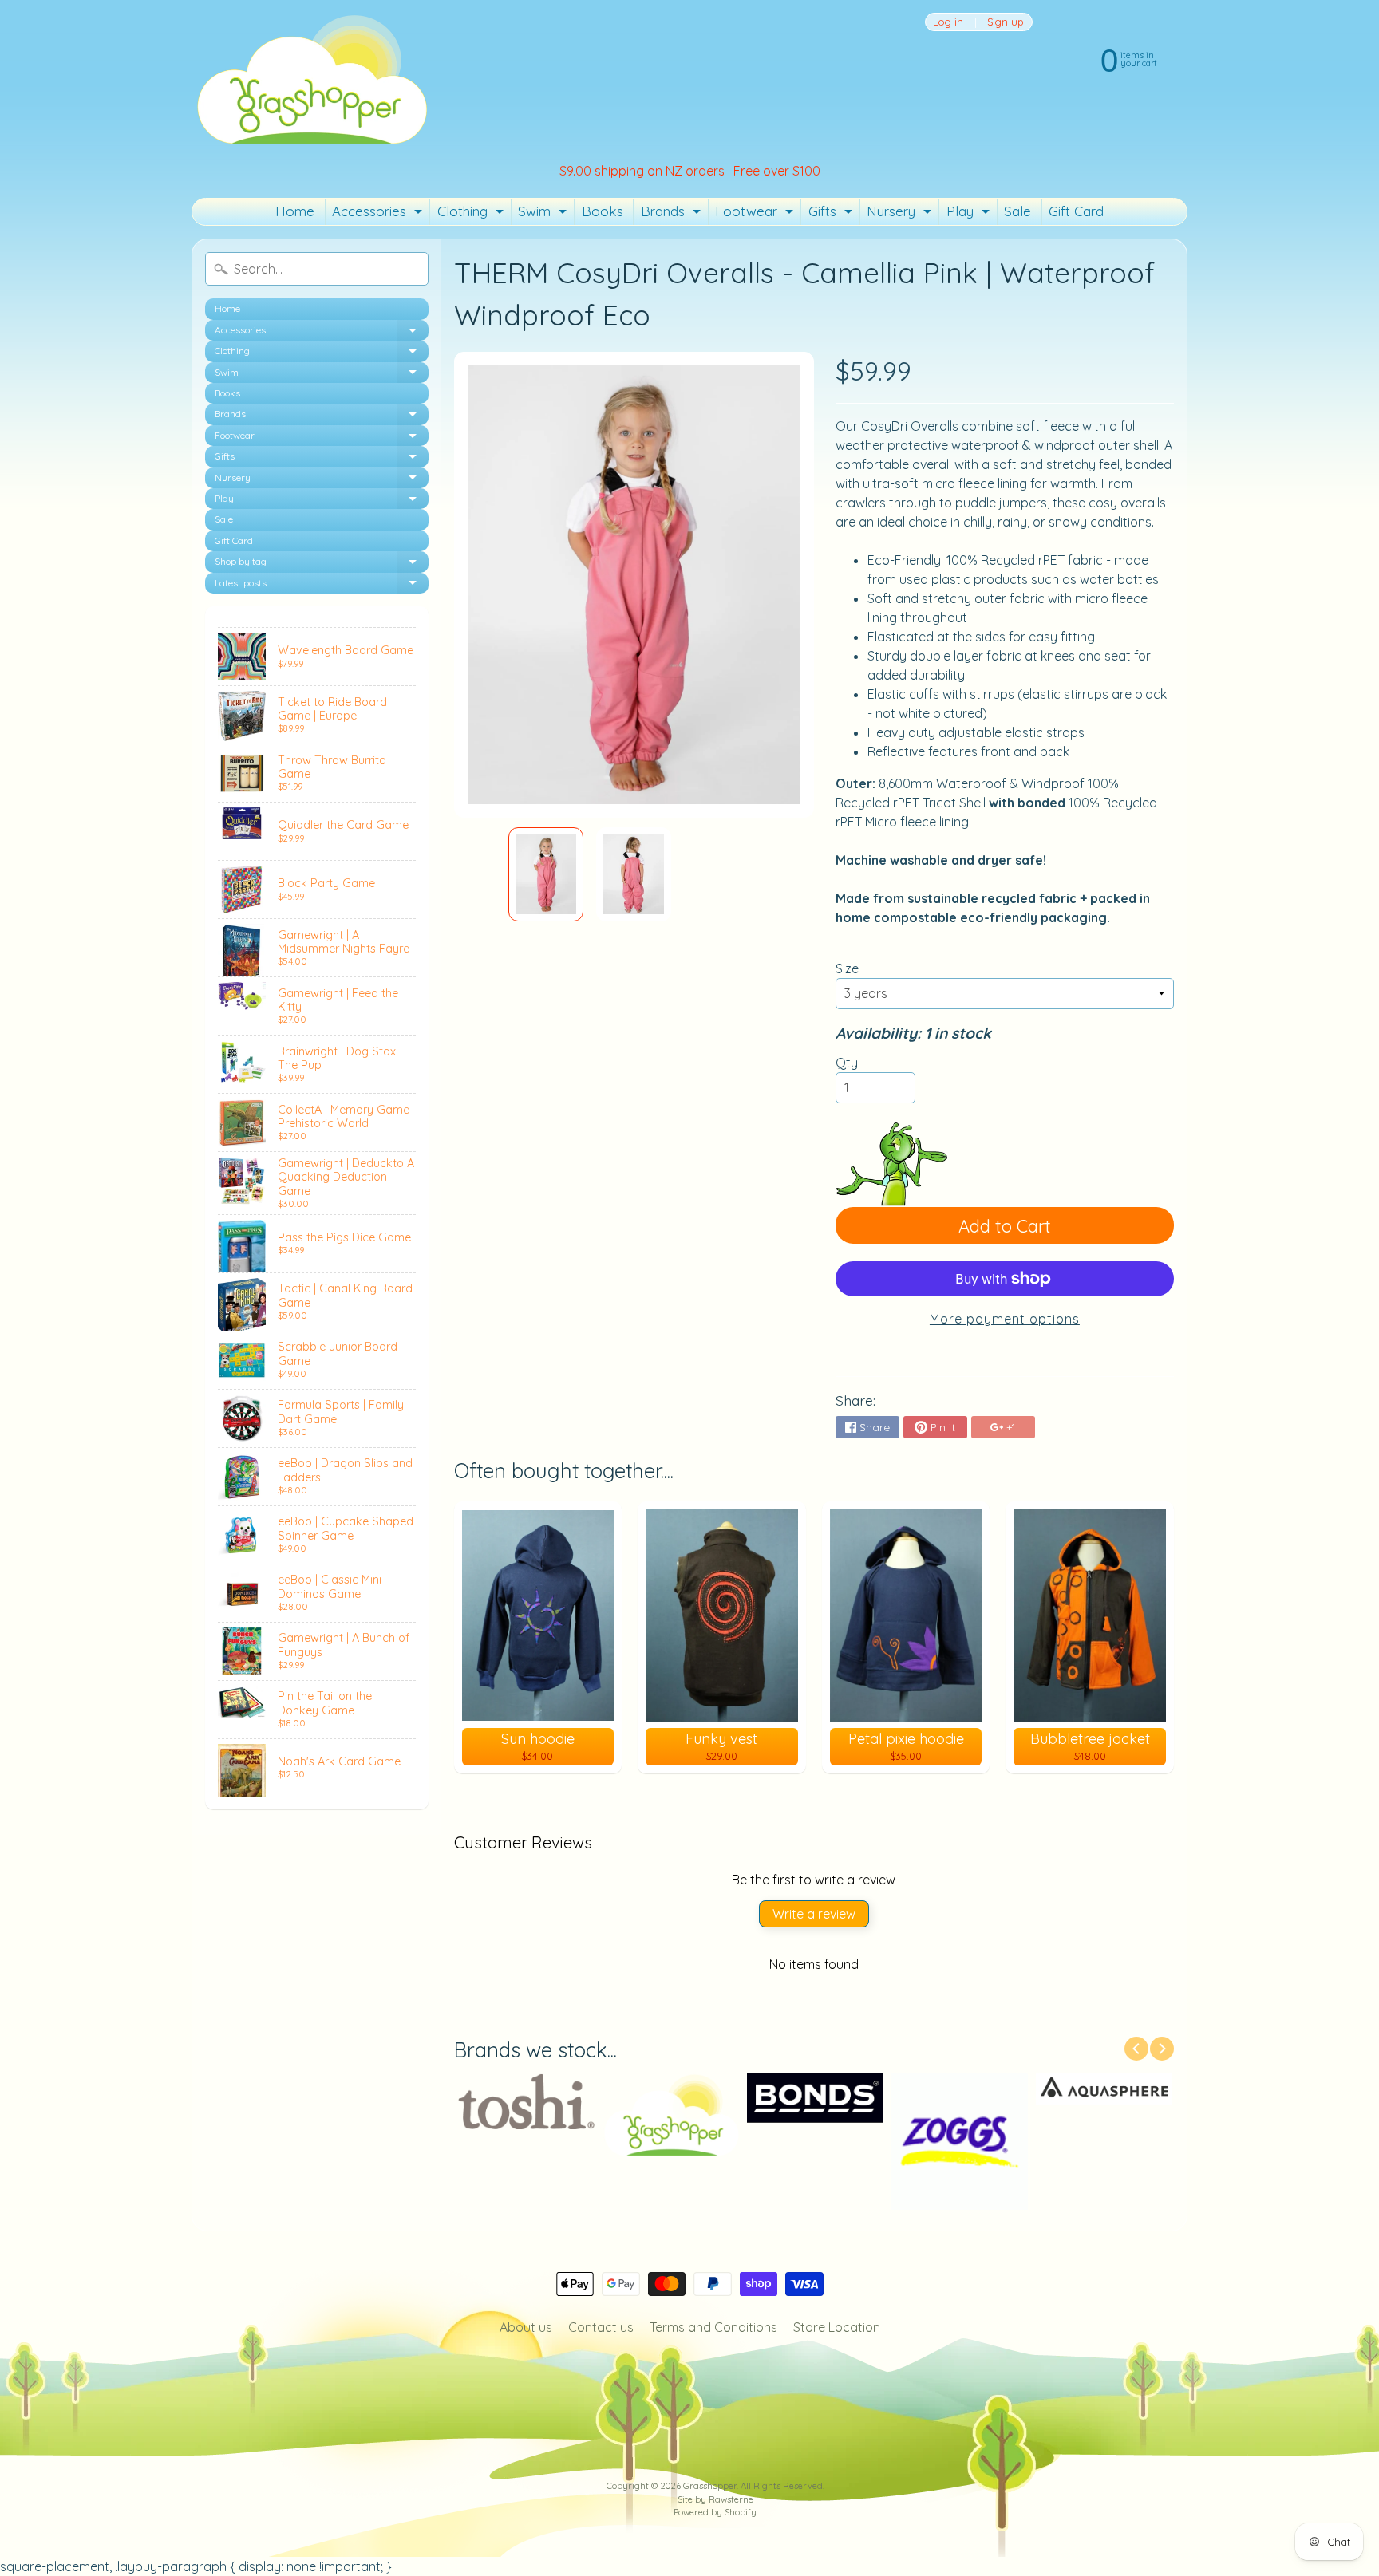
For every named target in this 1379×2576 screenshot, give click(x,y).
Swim (544, 214)
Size (847, 968)
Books (603, 211)
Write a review (814, 1914)
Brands (673, 214)
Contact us (601, 2327)
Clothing (472, 214)
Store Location (837, 2327)
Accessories (379, 214)
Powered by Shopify (715, 2512)
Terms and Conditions (713, 2327)
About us (526, 2327)
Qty (847, 1063)
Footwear (756, 214)
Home (295, 211)
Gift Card (1076, 211)
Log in (948, 22)
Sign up (1006, 22)
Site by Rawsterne (715, 2499)
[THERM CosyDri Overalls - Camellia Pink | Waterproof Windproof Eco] (546, 874)
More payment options (1005, 1319)
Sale (1017, 211)
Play (970, 214)
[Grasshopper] (311, 78)
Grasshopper (710, 2486)
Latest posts (322, 585)
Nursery (901, 214)
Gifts (832, 214)
